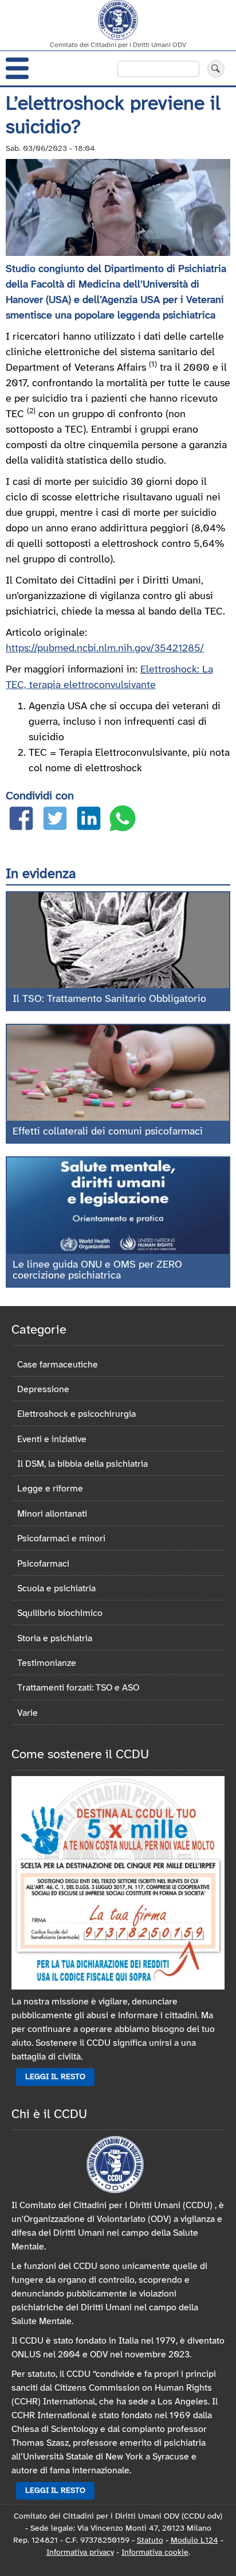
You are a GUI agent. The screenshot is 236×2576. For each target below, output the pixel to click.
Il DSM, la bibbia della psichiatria (82, 1464)
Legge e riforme (50, 1489)
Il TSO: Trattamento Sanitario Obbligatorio (109, 999)
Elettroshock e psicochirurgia (76, 1414)
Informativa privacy (80, 2553)
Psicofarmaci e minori (61, 1539)
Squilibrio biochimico (60, 1613)
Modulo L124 (194, 2541)
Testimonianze (47, 1663)
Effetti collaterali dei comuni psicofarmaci (108, 1132)
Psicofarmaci (43, 1564)
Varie (27, 1713)
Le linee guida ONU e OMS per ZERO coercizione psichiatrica (97, 1271)
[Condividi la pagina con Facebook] (21, 821)
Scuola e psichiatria (56, 1589)
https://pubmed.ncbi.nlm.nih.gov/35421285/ (105, 649)
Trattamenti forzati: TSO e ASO (78, 1688)
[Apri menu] (17, 68)
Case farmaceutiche (58, 1365)
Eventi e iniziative (52, 1439)
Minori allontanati (52, 1514)
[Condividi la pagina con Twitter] (55, 821)
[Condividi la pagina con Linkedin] (89, 821)
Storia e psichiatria (55, 1639)
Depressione (43, 1390)
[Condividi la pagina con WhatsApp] (123, 821)
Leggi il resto (55, 2077)
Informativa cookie (155, 2553)
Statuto (150, 2541)
